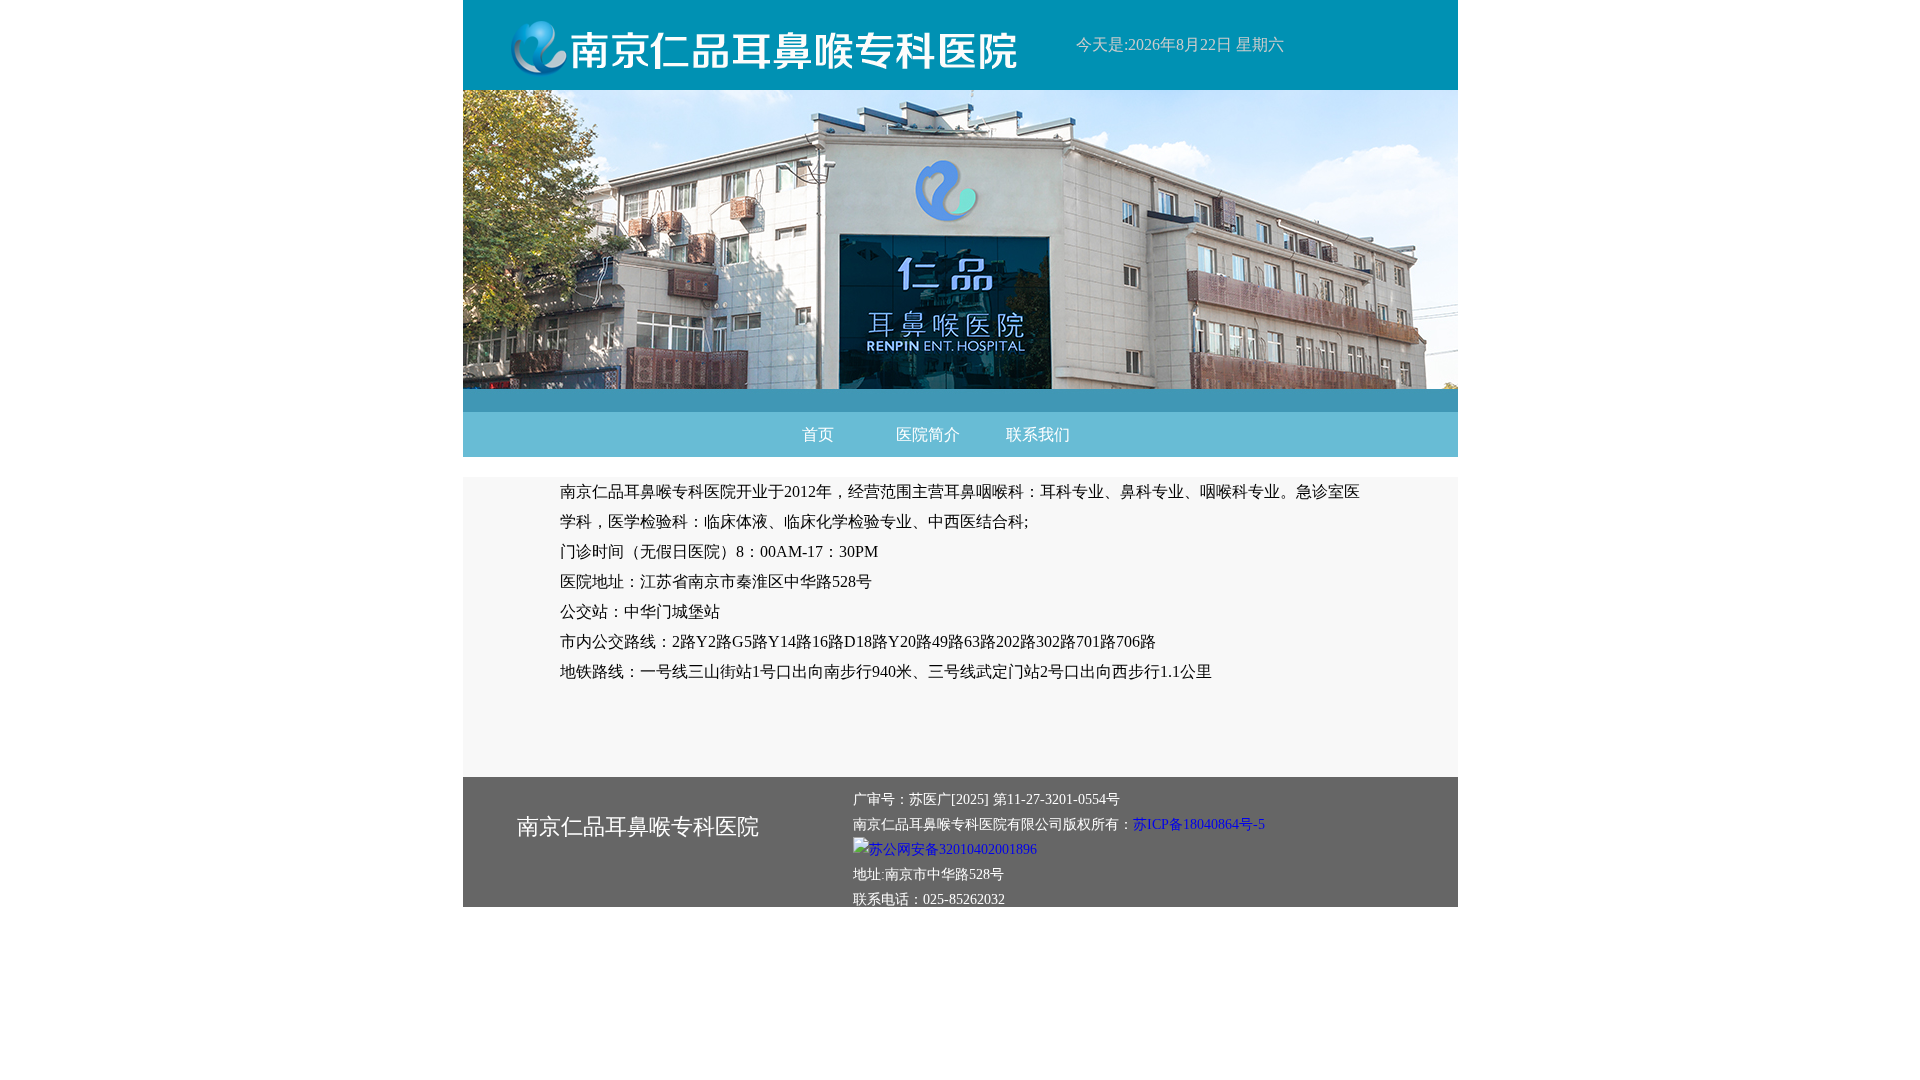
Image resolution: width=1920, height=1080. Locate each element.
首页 (818, 434)
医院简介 (928, 434)
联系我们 (1038, 434)
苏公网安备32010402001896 (953, 849)
